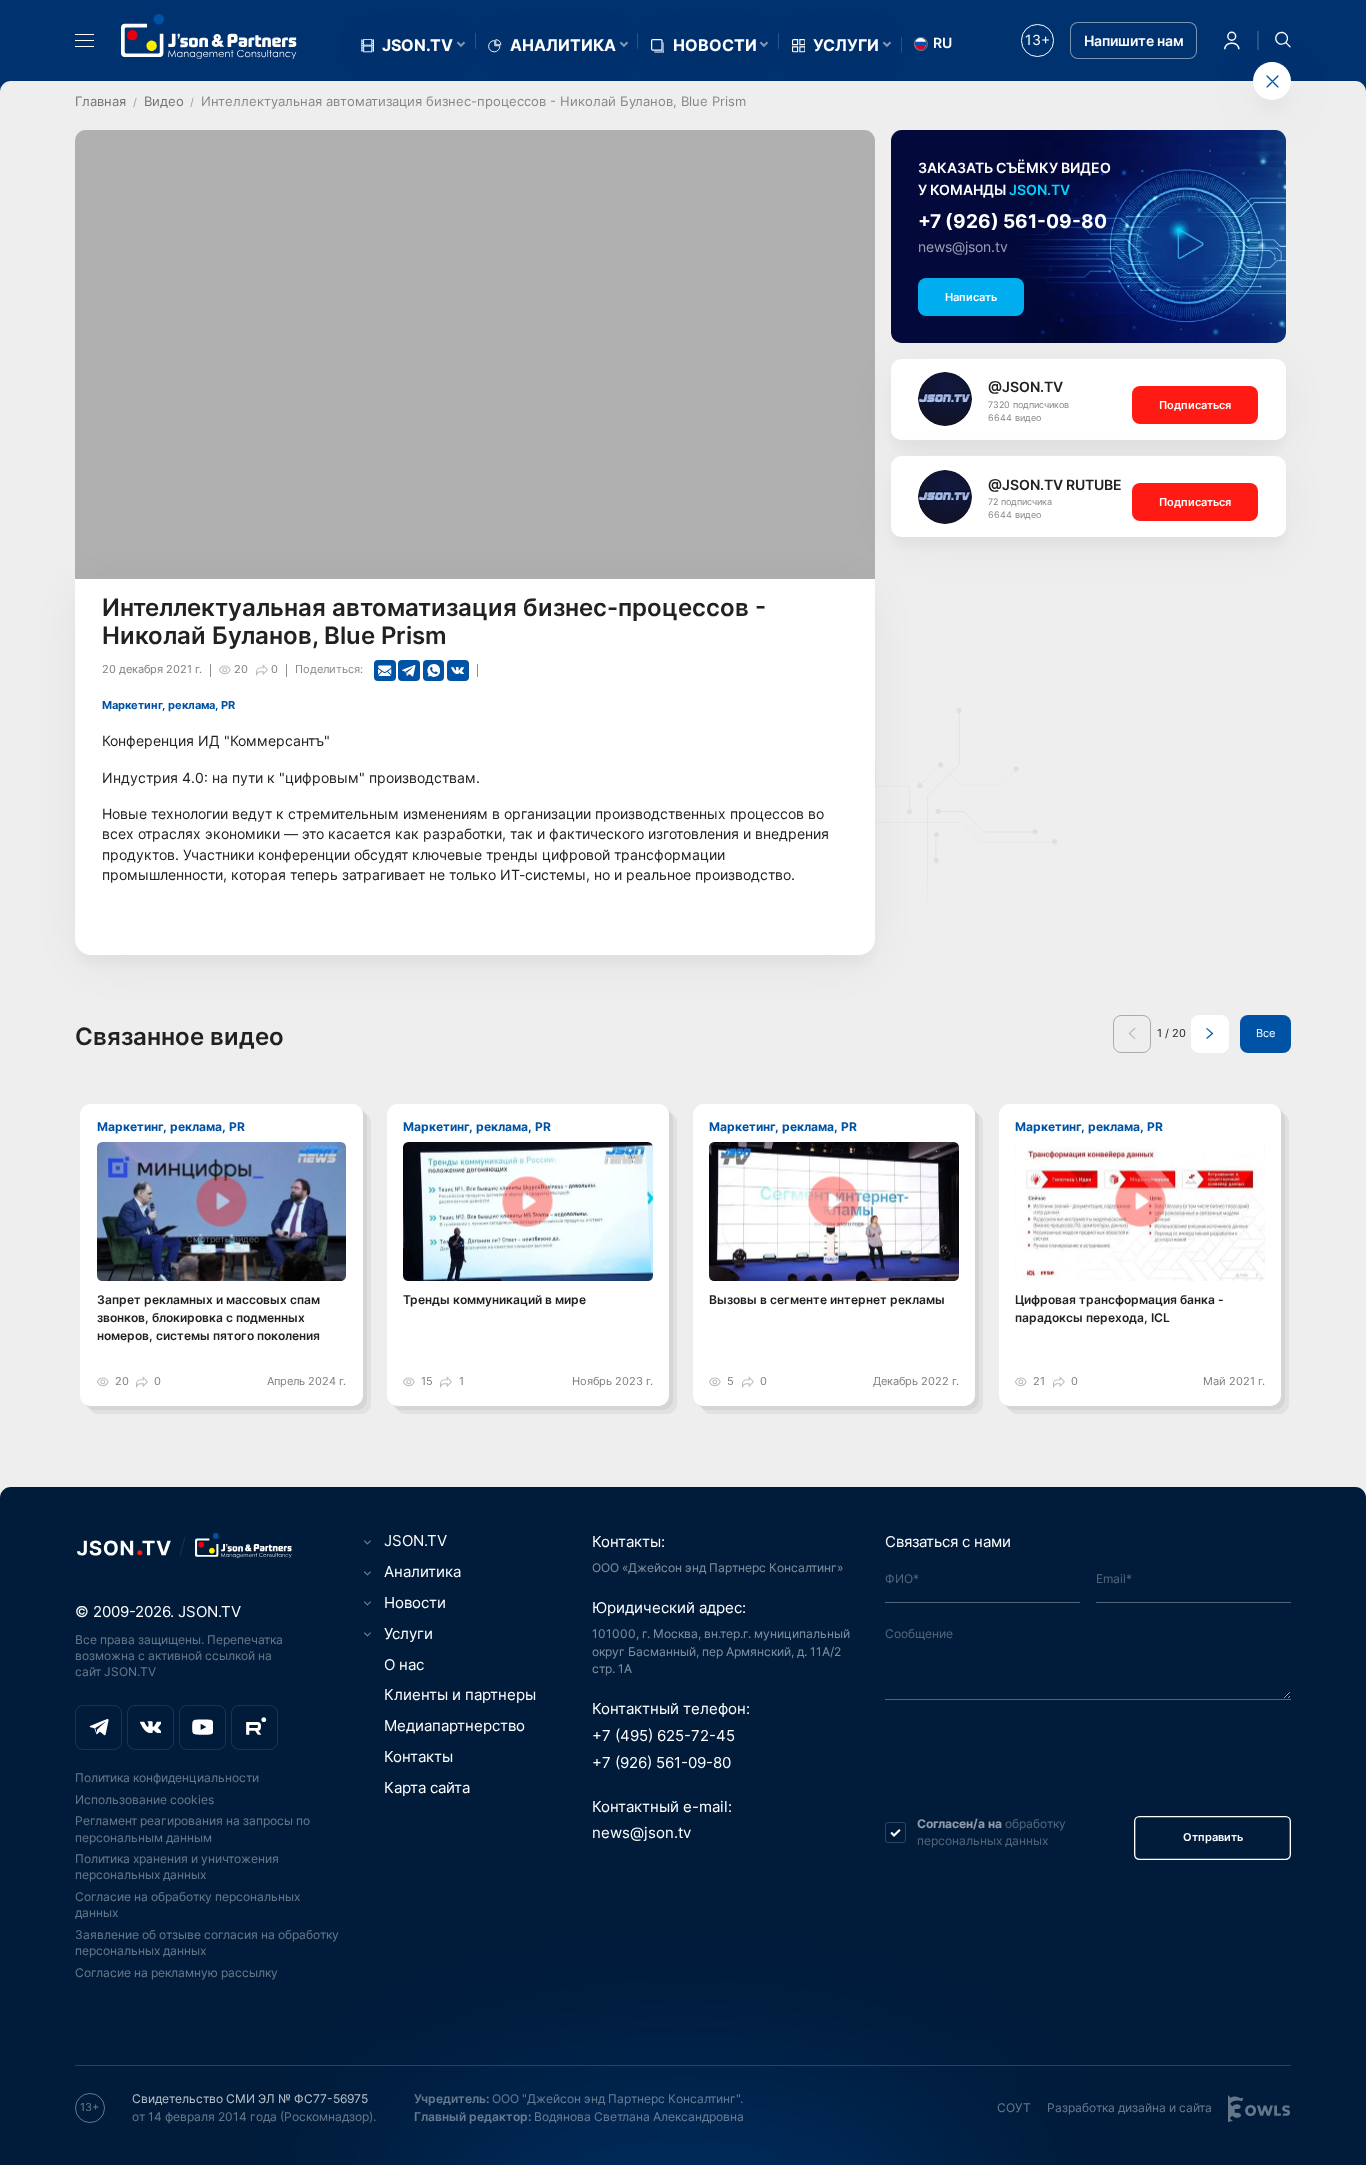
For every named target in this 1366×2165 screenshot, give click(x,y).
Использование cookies (144, 1799)
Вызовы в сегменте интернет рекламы (827, 1299)
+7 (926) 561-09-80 (1012, 221)
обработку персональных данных (991, 1831)
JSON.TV (417, 45)
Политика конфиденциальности (167, 1777)
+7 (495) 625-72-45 (663, 1736)
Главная (100, 101)
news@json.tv (963, 247)
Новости (715, 45)
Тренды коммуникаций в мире (494, 1299)
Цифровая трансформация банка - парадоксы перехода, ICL (1119, 1308)
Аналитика (563, 45)
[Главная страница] (209, 36)
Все (1265, 1033)
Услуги (846, 45)
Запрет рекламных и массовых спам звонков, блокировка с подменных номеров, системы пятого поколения (208, 1317)
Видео (164, 101)
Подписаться (1195, 404)
